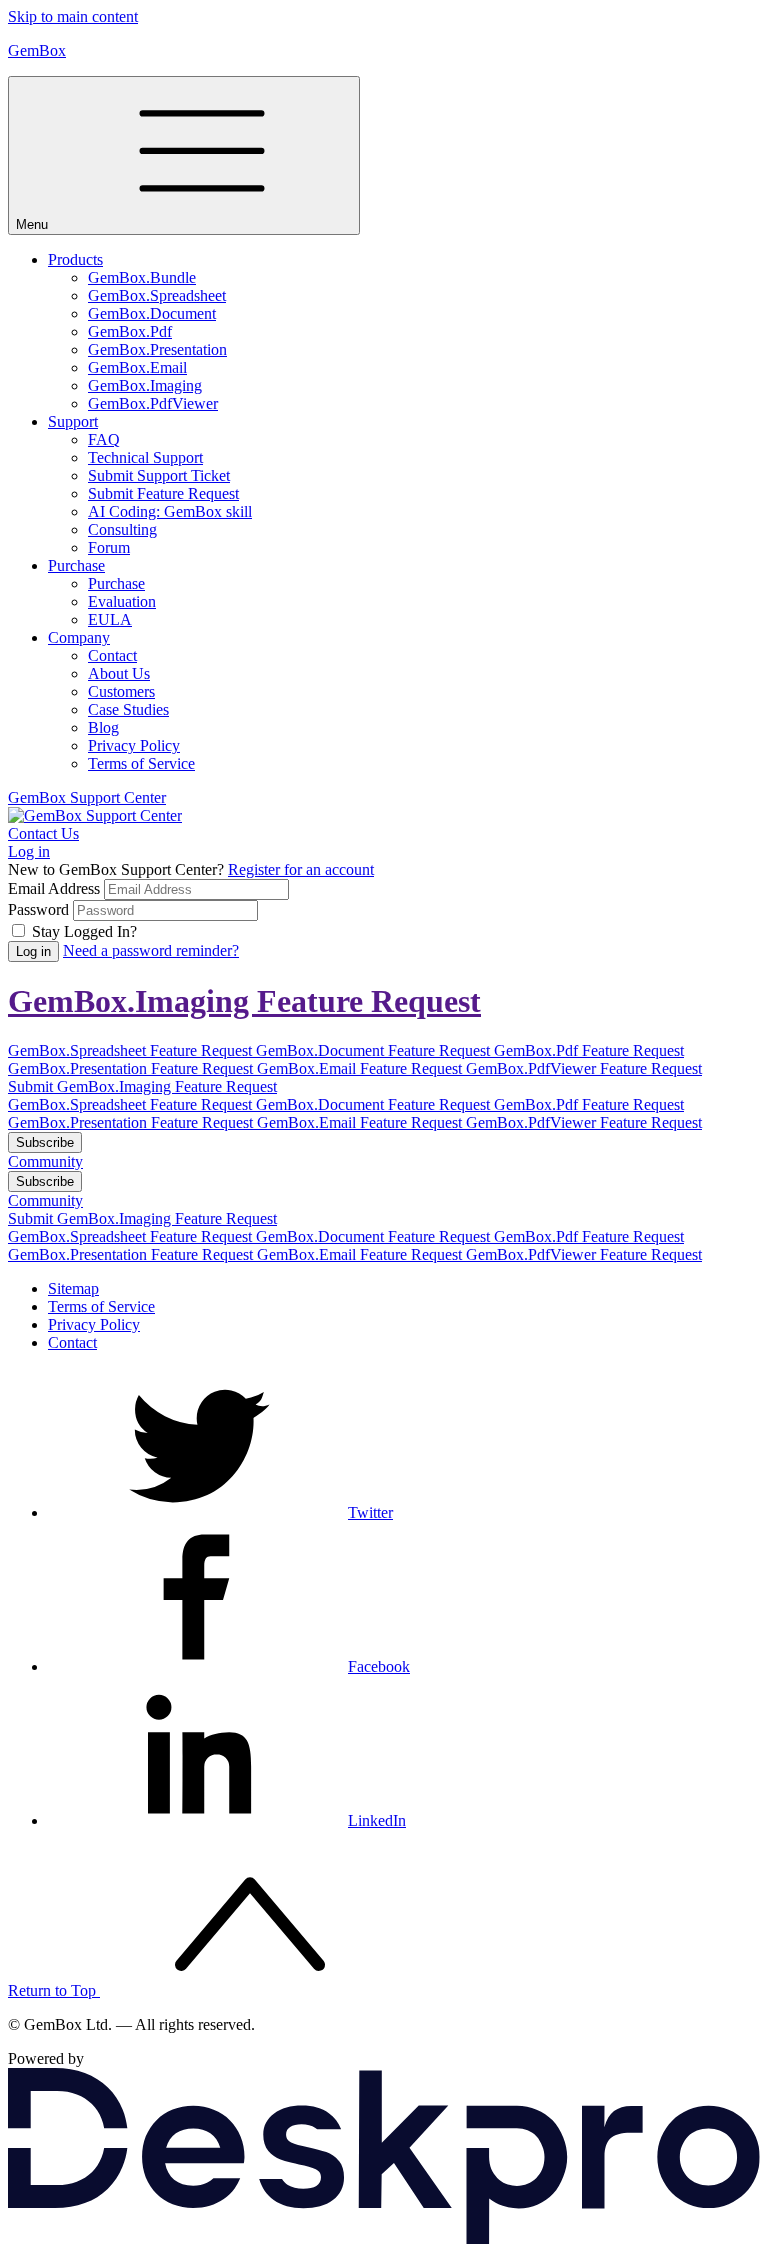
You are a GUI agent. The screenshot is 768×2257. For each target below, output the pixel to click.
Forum (109, 547)
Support (73, 421)
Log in (29, 851)
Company (79, 637)
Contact (112, 655)
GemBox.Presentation (157, 349)
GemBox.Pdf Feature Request (589, 1050)
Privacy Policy (134, 745)
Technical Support (145, 457)
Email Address (54, 888)
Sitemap (73, 1288)
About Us (119, 673)
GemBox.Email (137, 367)
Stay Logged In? (84, 931)
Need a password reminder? (151, 950)
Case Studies (128, 709)
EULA (110, 619)
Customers (121, 691)
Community (45, 1161)
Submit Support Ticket (159, 475)
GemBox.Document (152, 313)
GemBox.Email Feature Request (361, 1068)
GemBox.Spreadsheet (157, 295)
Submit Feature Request (163, 493)
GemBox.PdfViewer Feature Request (584, 1068)
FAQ (104, 439)
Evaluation (122, 601)
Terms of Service (141, 763)
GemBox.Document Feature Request (375, 1050)
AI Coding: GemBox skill (170, 511)
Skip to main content (73, 16)
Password (38, 909)
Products (75, 259)
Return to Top (54, 1990)
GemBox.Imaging (145, 385)
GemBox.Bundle (142, 277)
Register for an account (301, 869)
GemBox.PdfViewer (153, 403)
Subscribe (45, 1142)
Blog (103, 727)
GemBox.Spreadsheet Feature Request (132, 1050)
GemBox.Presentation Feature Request (132, 1068)
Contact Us (43, 833)
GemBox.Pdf (130, 331)
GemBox (37, 50)
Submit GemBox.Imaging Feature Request (142, 1086)
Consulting (122, 529)
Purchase (76, 565)
